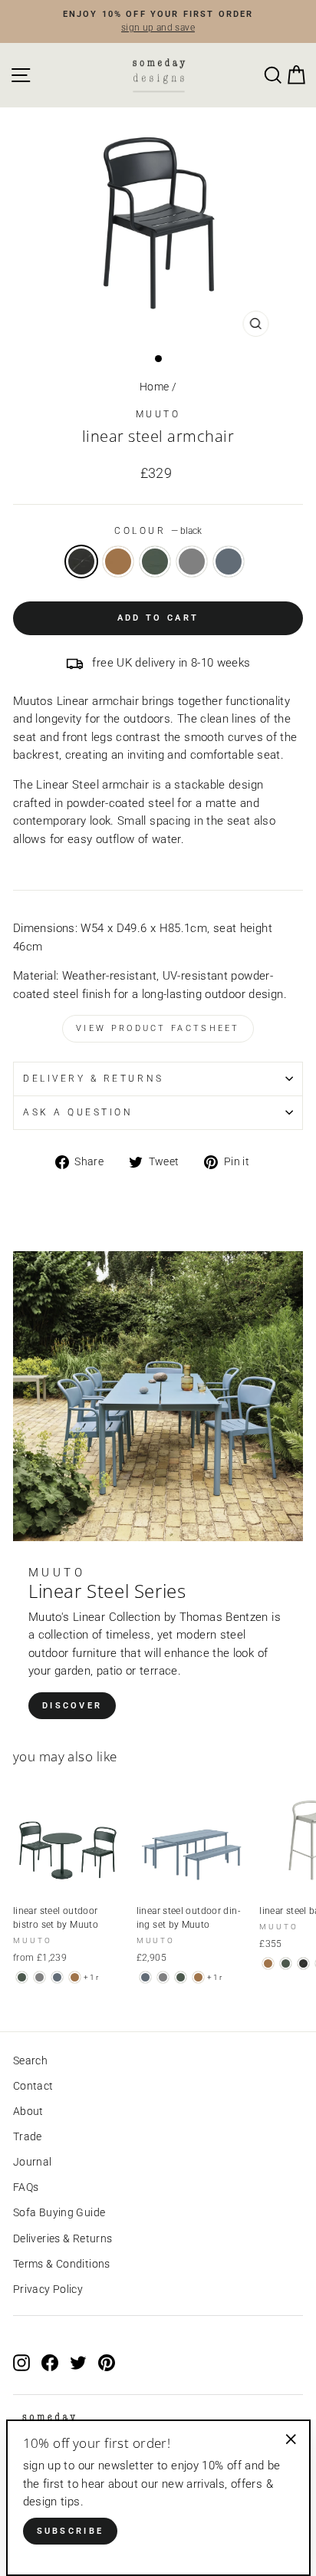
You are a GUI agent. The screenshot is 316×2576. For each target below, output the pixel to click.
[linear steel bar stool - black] (303, 1963)
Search (30, 2060)
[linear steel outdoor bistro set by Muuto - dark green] (22, 1977)
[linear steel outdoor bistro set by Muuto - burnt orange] (75, 1977)
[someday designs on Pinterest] (107, 2363)
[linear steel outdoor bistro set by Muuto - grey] (39, 1977)
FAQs (26, 2187)
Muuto (158, 414)
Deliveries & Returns (63, 2238)
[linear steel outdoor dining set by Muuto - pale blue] (145, 1977)
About (28, 2111)
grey (192, 562)
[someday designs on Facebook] (50, 2363)
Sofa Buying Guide (59, 2212)
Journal (33, 2162)
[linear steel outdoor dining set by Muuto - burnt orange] (198, 1977)
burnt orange (118, 562)
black (81, 562)
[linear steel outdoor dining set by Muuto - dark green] (181, 1977)
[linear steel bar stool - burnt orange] (268, 1963)
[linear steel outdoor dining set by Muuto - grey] (163, 1977)
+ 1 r (91, 1977)
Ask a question (78, 1112)
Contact (33, 2086)
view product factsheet (158, 1028)
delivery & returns (94, 1079)
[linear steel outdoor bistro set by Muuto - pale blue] (57, 1977)
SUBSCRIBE (71, 2531)
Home (154, 387)
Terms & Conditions (62, 2264)
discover (72, 1706)
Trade (28, 2136)
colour (158, 531)
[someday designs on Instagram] (21, 2363)
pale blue (229, 562)
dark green (155, 562)
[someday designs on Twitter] (78, 2363)
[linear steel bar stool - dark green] (286, 1963)
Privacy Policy (48, 2289)
